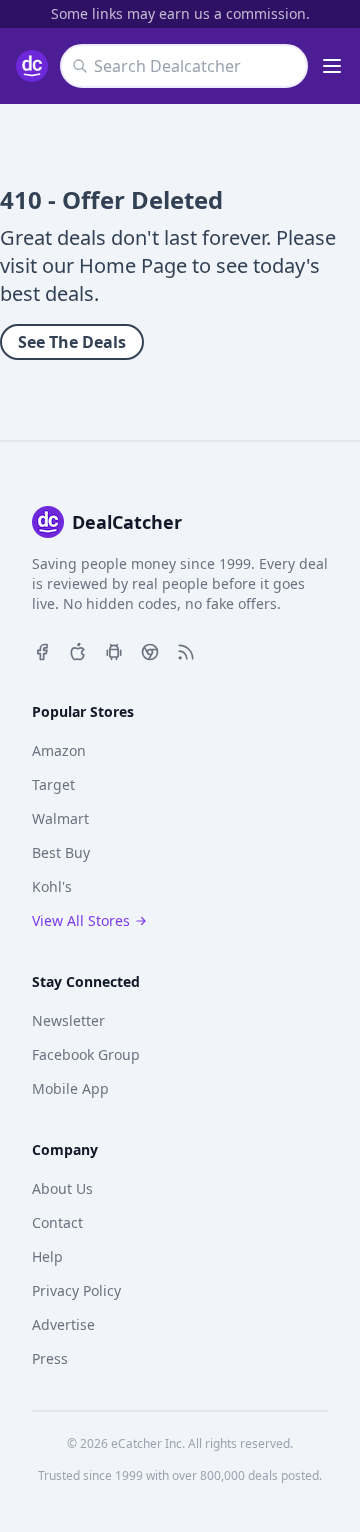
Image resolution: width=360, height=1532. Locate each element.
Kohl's (52, 886)
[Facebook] (42, 650)
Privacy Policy (76, 1290)
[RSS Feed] (186, 650)
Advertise (63, 1324)
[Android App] (114, 650)
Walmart (60, 818)
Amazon (59, 750)
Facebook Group (86, 1054)
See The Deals (72, 342)
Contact (57, 1222)
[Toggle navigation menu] (332, 66)
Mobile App (70, 1088)
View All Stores (81, 920)
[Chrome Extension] (150, 650)
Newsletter (68, 1020)
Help (47, 1256)
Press (50, 1358)
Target (53, 784)
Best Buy (61, 852)
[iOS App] (78, 650)
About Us (62, 1188)
